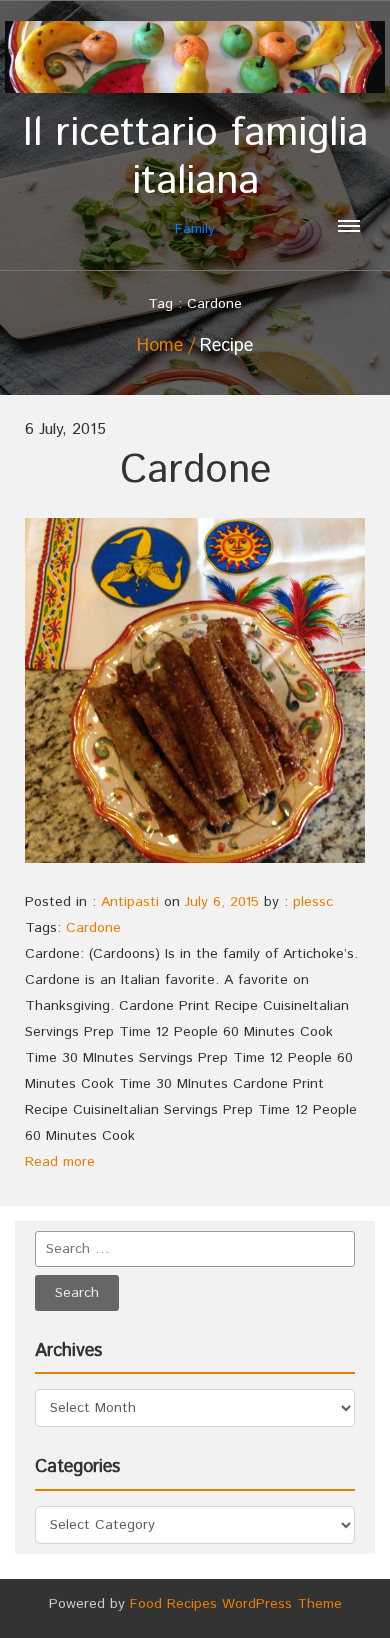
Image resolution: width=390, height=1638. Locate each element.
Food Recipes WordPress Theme (236, 1604)
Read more (60, 1162)
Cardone (195, 470)
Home (160, 346)
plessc (313, 902)
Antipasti (130, 902)
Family (195, 174)
